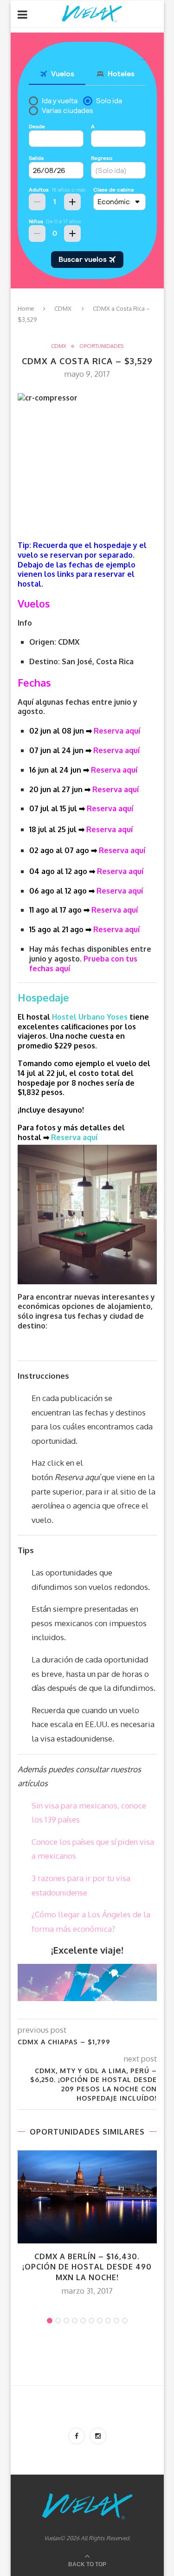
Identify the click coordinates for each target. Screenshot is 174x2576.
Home (26, 308)
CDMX (63, 308)
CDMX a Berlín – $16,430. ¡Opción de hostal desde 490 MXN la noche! (87, 2267)
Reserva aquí (117, 731)
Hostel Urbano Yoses (90, 1017)
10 (125, 2321)
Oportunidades (101, 346)
